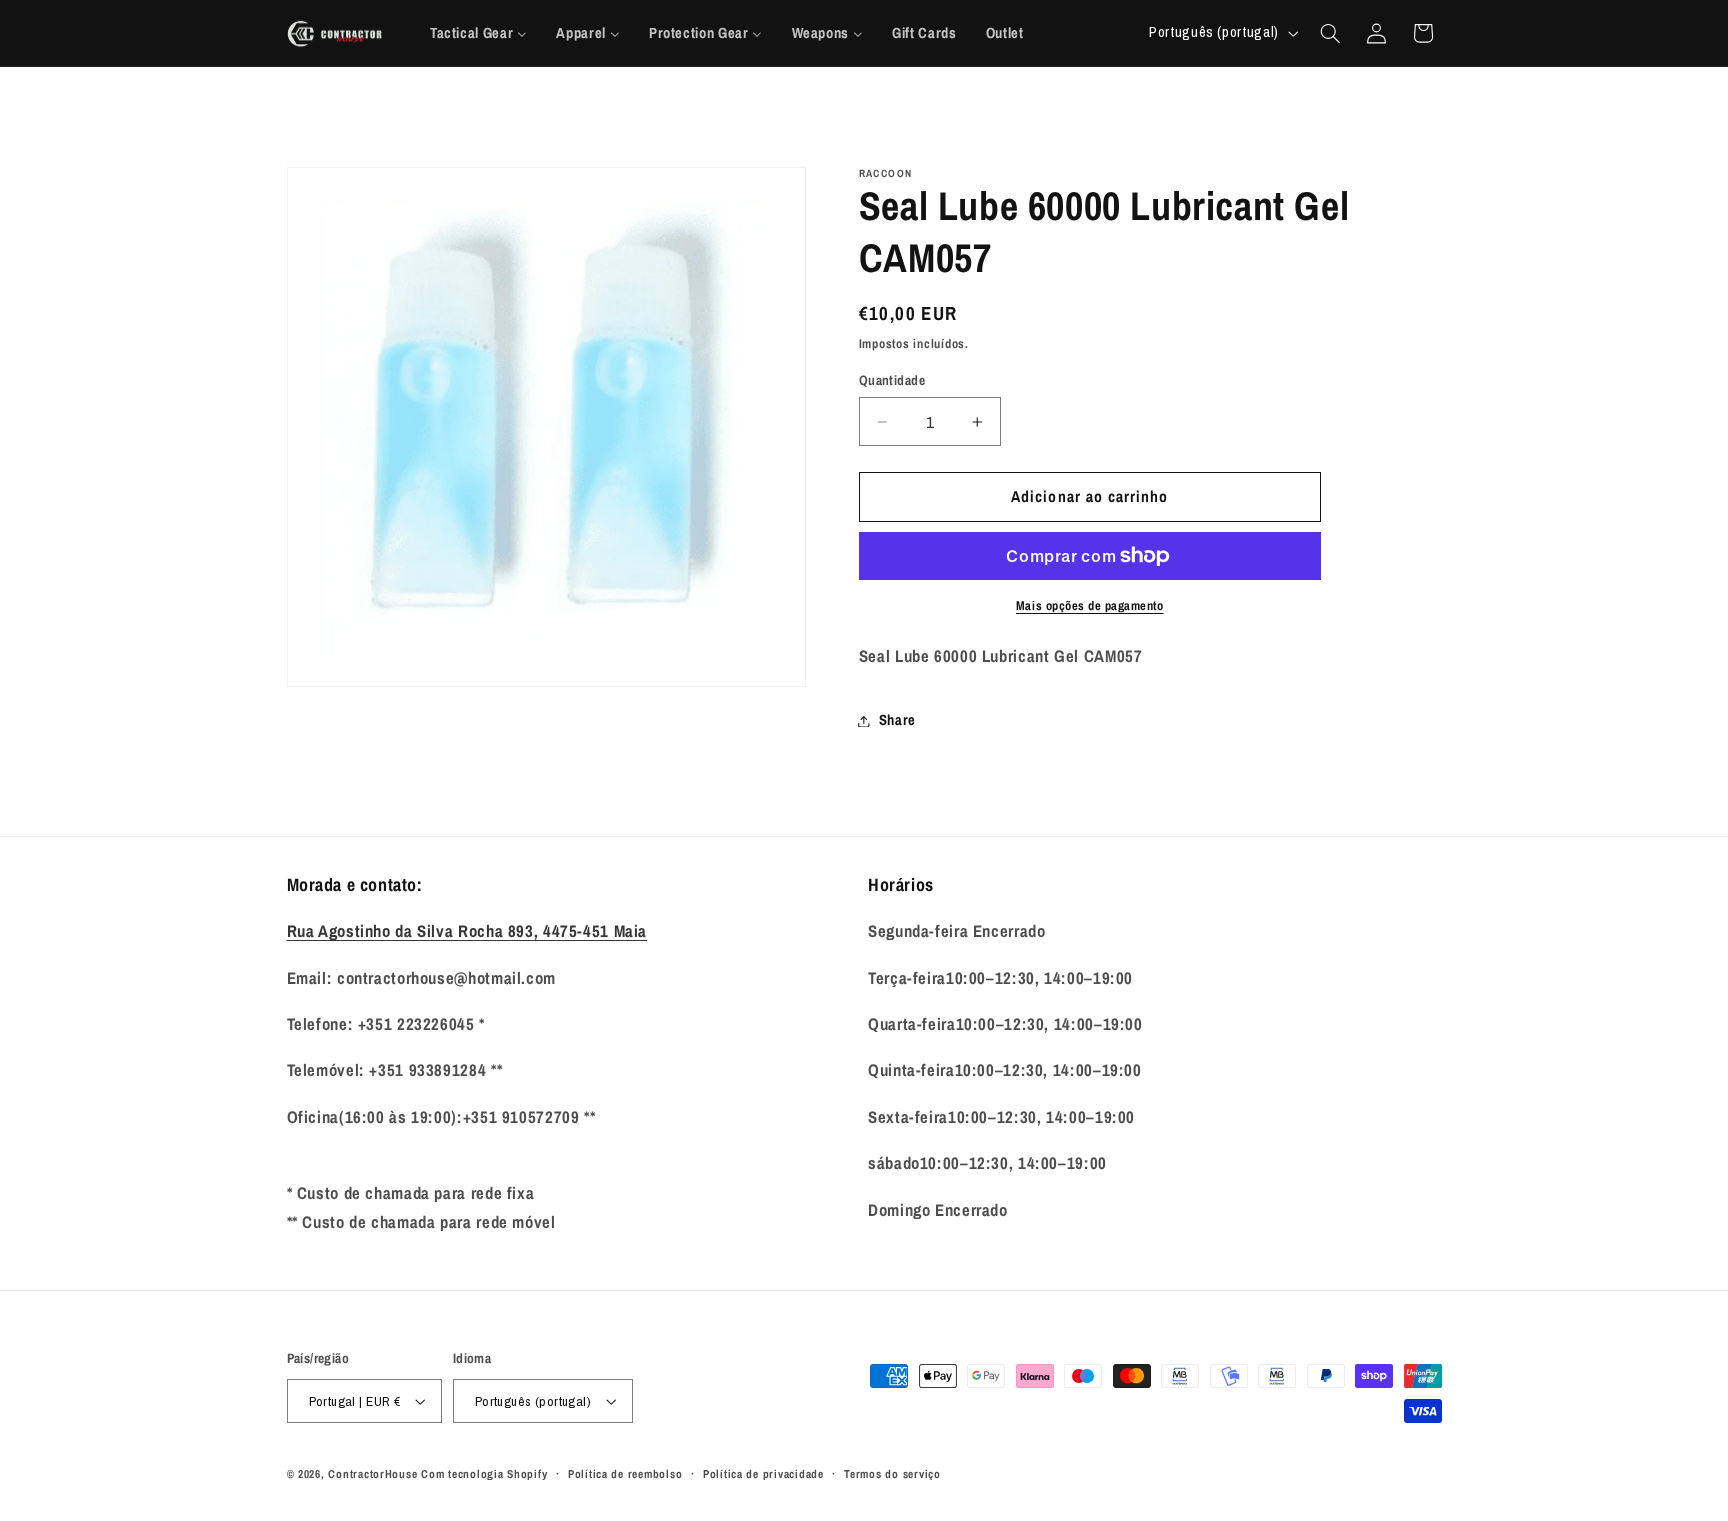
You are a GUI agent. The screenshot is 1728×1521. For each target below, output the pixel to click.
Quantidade (892, 380)
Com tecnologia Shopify (484, 1474)
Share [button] (897, 720)
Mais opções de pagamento (1090, 605)
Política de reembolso (625, 1474)
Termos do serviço (892, 1474)
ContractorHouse (372, 1474)
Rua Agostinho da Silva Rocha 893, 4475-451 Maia (467, 931)
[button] (1330, 33)
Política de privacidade (763, 1474)
